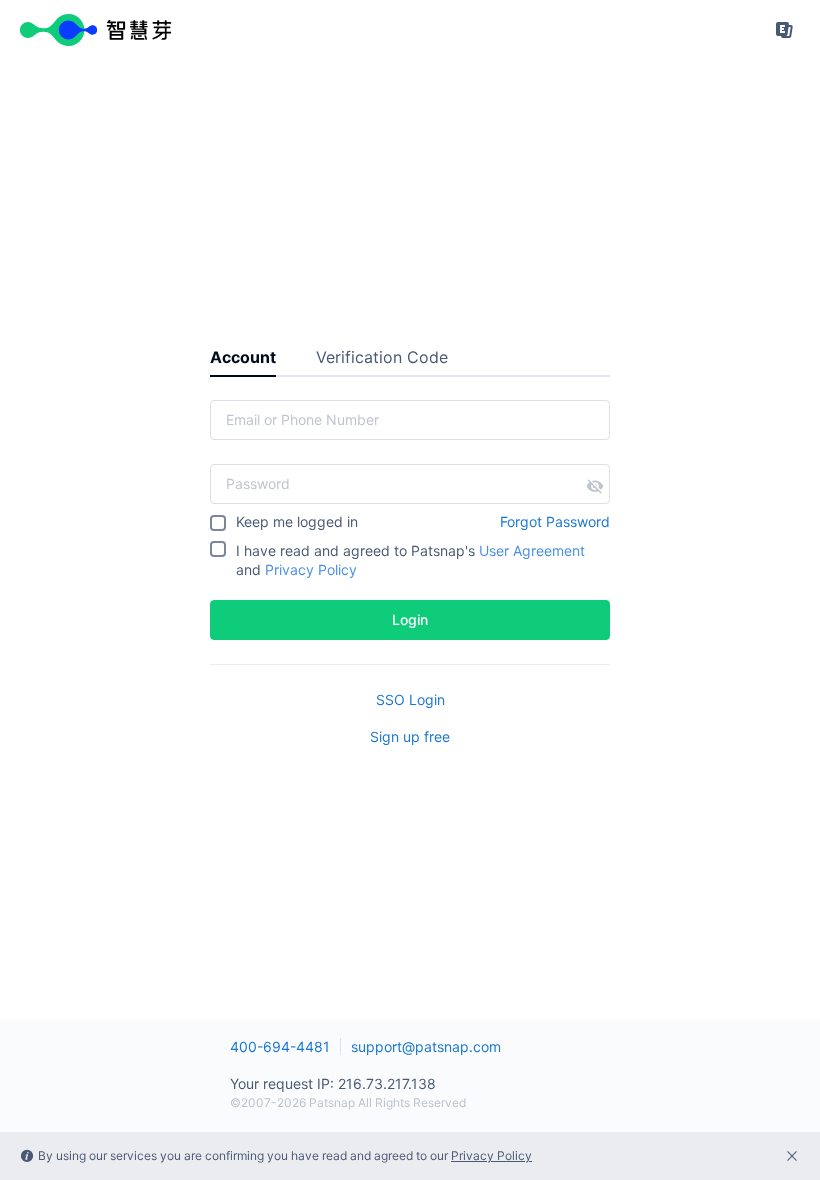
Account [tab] (243, 357)
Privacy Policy (311, 569)
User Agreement (532, 550)
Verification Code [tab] (382, 357)
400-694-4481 (280, 1046)
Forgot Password (555, 521)
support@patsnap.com (426, 1046)
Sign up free (410, 736)
